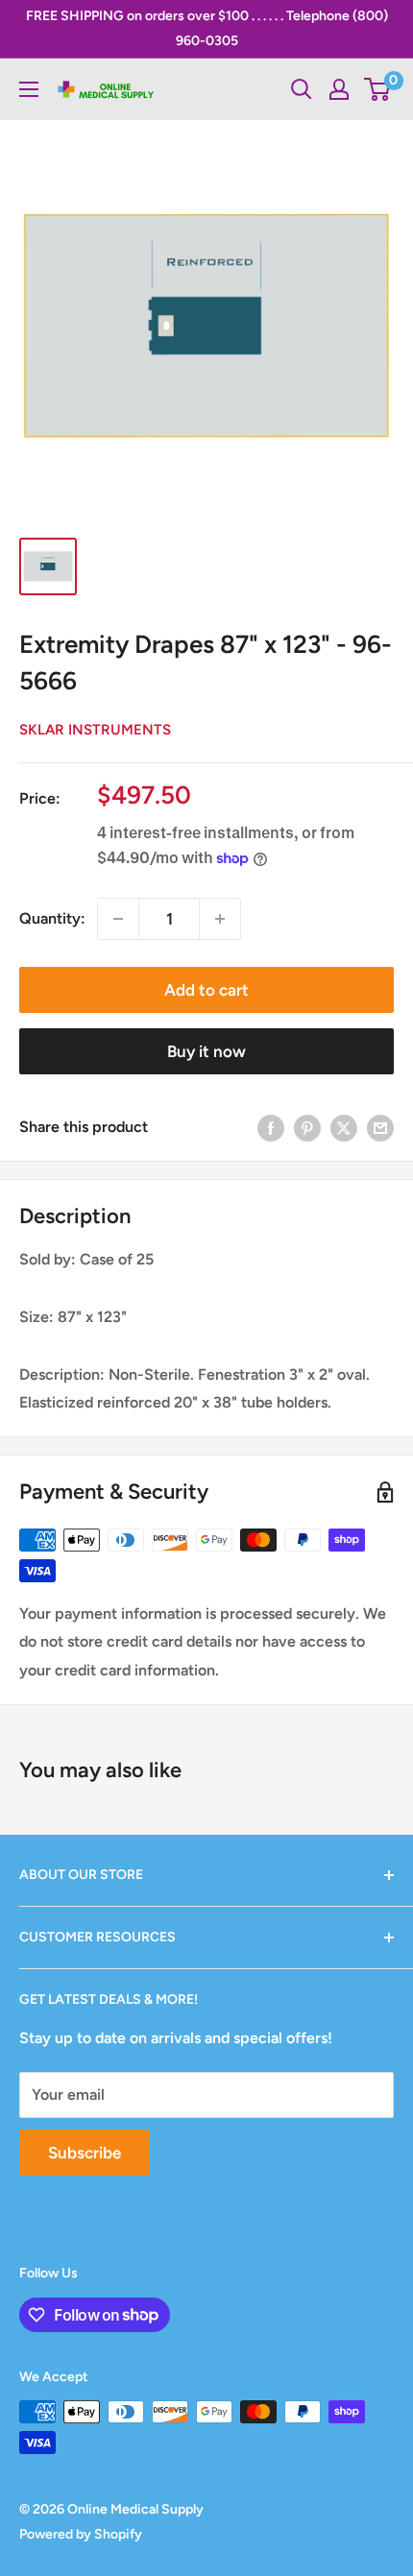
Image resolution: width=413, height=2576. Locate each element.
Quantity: (52, 918)
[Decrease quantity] (118, 919)
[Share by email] (380, 1127)
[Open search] (302, 89)
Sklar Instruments (95, 730)
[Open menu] (29, 89)
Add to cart (206, 990)
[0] (378, 89)
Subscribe (85, 2153)
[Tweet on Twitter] (344, 1127)
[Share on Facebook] (271, 1127)
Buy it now (206, 1051)
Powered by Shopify (81, 2534)
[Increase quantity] (220, 919)
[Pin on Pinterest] (307, 1127)
